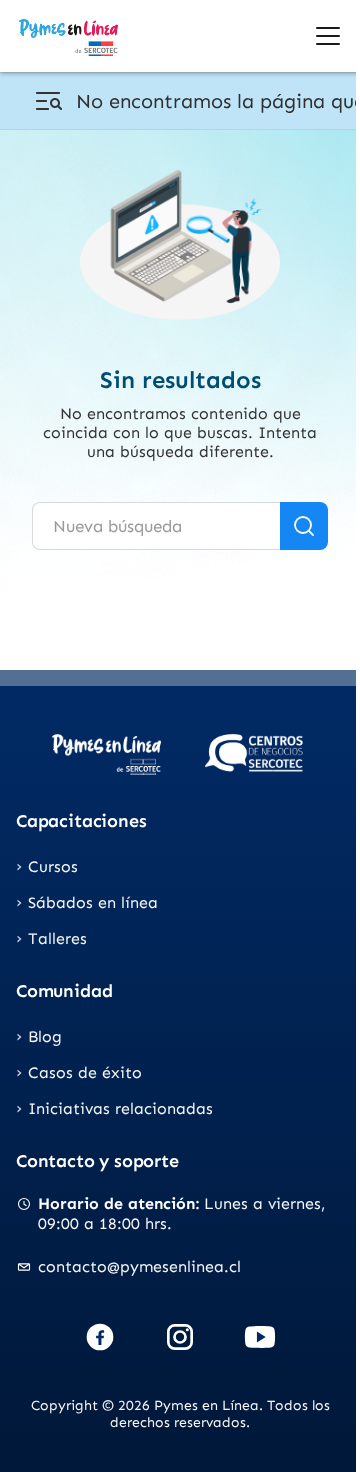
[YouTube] (260, 1337)
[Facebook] (100, 1337)
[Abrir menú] (328, 36)
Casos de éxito (85, 1072)
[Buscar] (304, 526)
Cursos (53, 866)
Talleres (57, 938)
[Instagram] (180, 1337)
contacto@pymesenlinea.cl (139, 1266)
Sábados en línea (93, 902)
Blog (45, 1036)
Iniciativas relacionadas (120, 1108)
